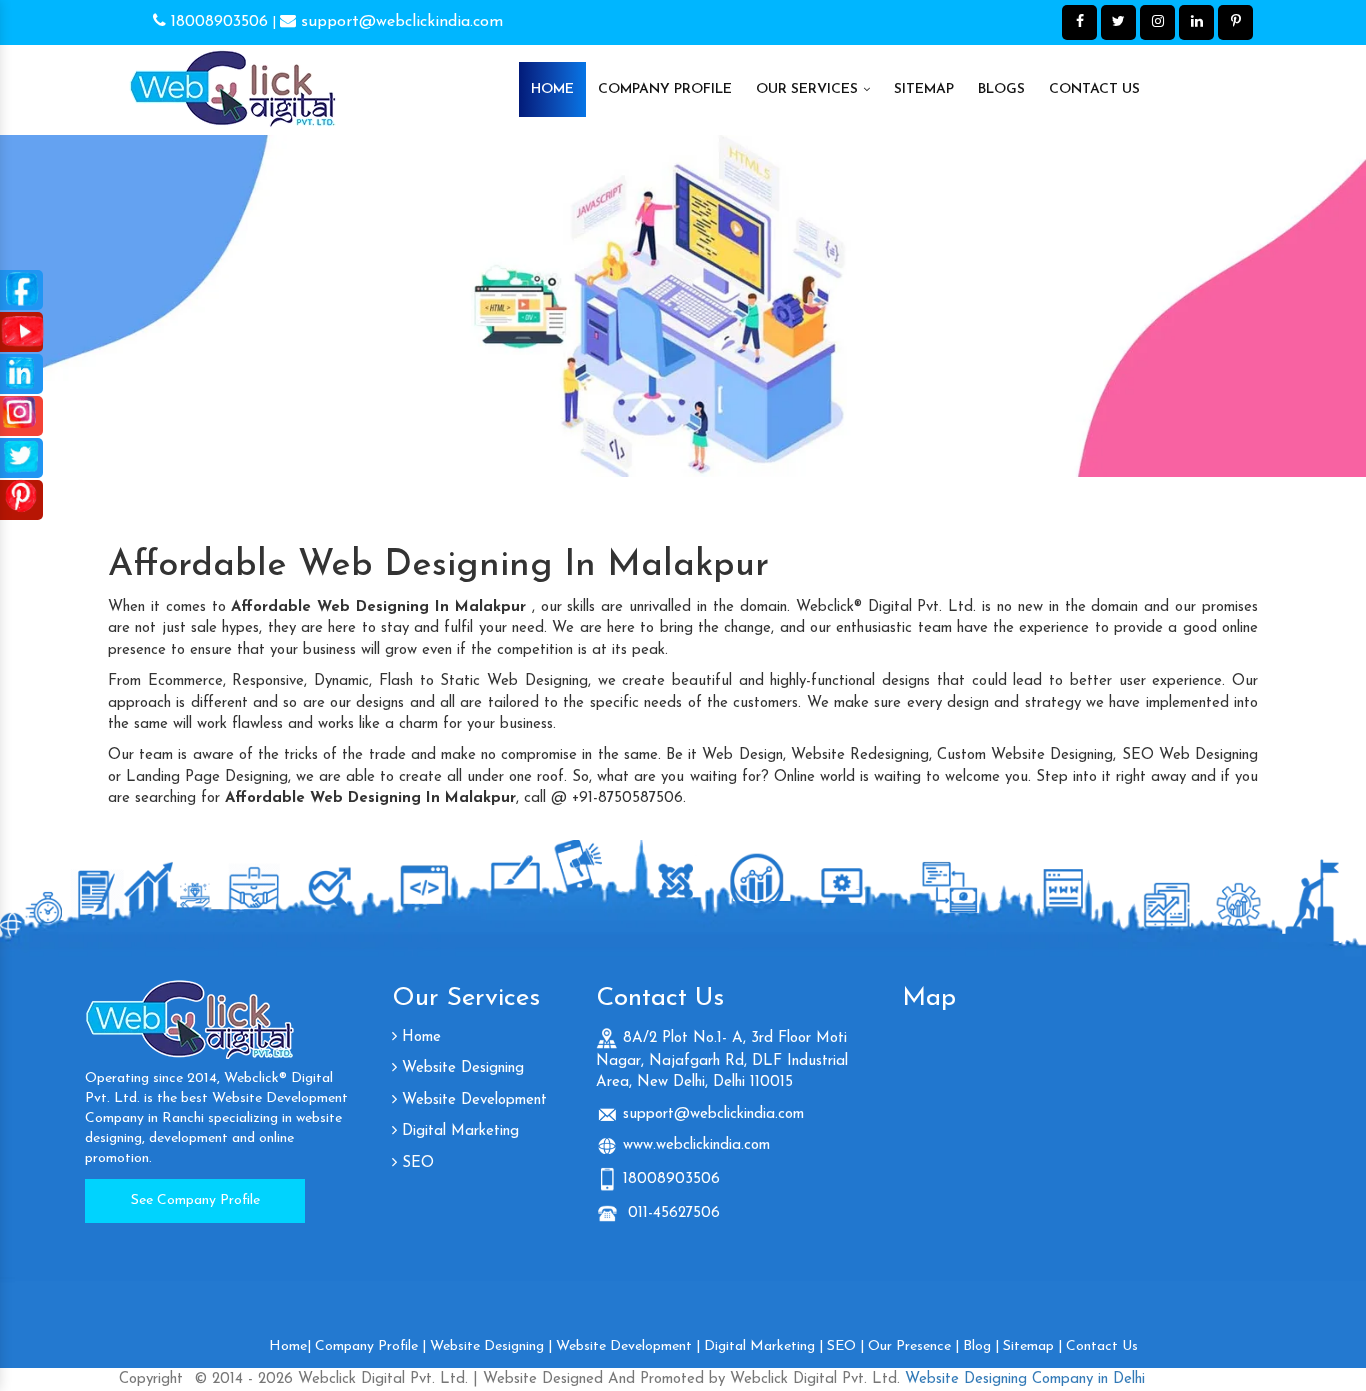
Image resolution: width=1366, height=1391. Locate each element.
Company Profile (665, 89)
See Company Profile (195, 1200)
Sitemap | (1032, 1346)
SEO (415, 1163)
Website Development (472, 1100)
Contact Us (1094, 89)
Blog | (981, 1346)
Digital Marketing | (763, 1346)
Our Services (809, 89)
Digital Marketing (458, 1131)
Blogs (1001, 89)
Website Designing (460, 1068)
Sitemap (924, 89)
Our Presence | (913, 1346)
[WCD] (233, 80)
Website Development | (628, 1346)
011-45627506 (671, 1213)
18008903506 (217, 22)
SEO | (845, 1346)
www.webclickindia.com (696, 1145)
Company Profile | (370, 1346)
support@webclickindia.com (399, 22)
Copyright (151, 1379)
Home (552, 89)
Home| (290, 1346)
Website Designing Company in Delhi (1022, 1379)
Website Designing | (491, 1346)
